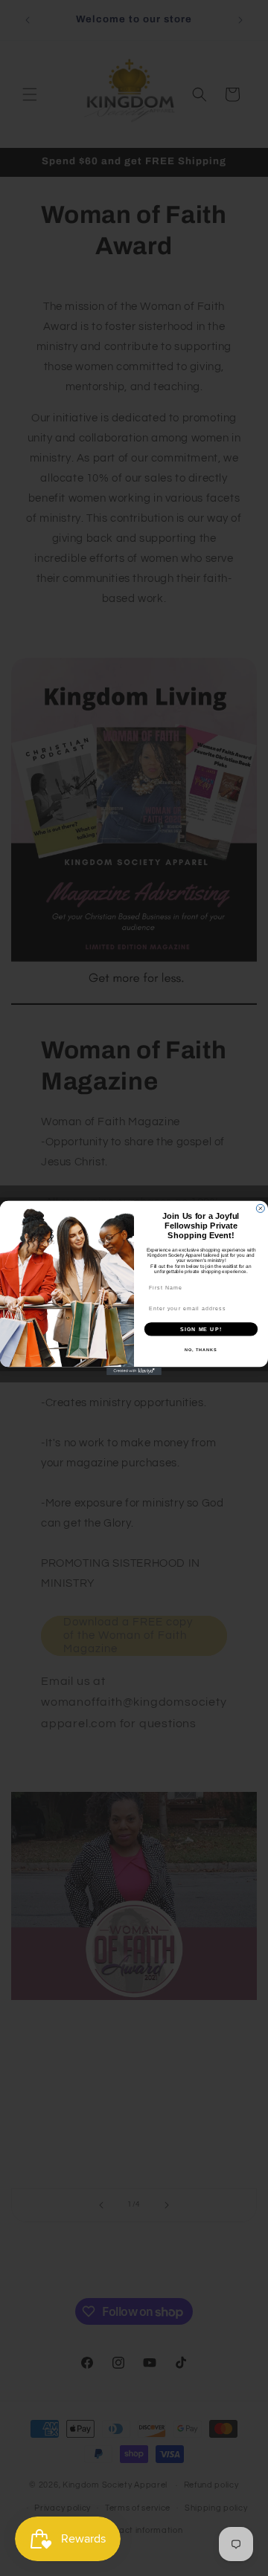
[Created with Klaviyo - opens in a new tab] (134, 1371)
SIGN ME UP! (201, 1329)
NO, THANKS (201, 1350)
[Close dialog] (260, 1208)
